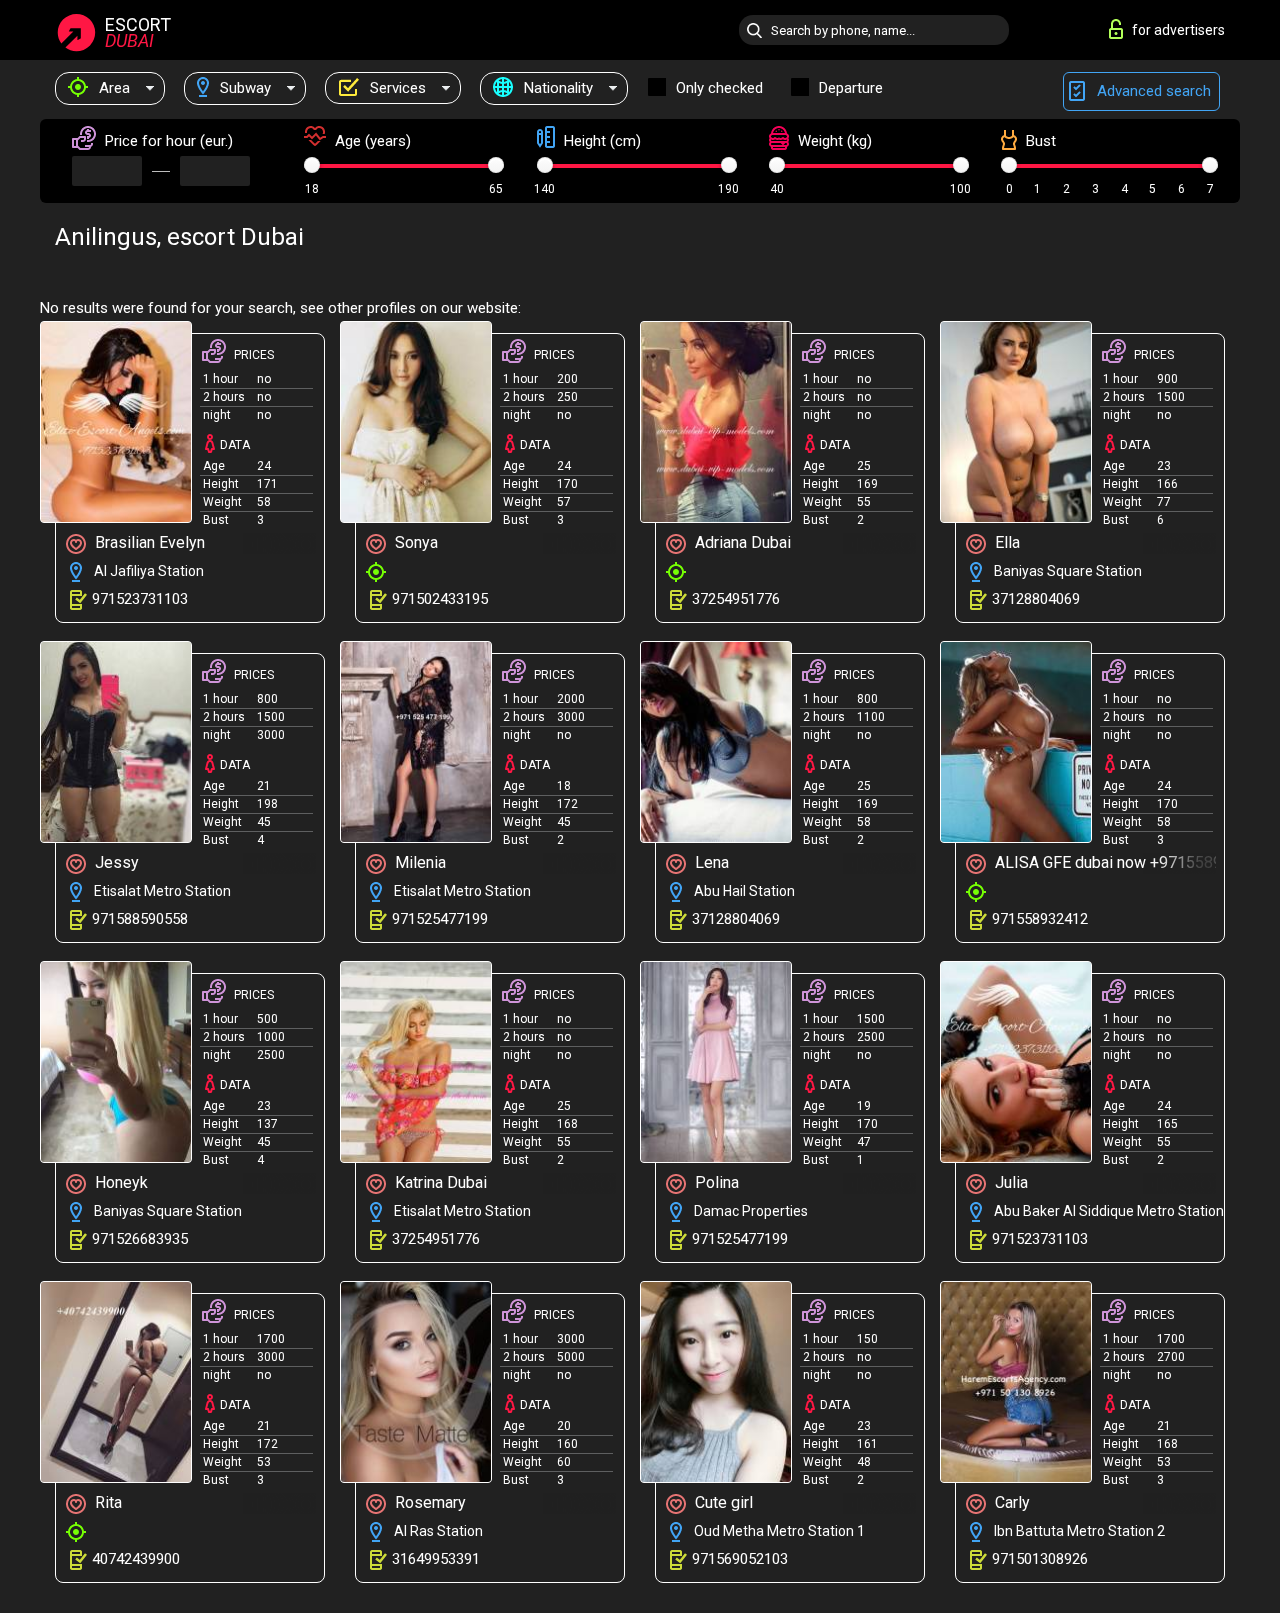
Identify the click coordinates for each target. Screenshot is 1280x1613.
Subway (243, 88)
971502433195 (440, 599)
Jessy (115, 862)
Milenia (418, 862)
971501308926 (1040, 1559)
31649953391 (436, 1559)
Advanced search (1152, 91)
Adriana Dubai (741, 542)
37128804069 (1036, 599)
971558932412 (1040, 919)
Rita (106, 1502)
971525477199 (440, 919)
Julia (1009, 1182)
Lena (710, 862)
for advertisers (1178, 30)
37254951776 (736, 599)
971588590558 (140, 919)
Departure (851, 88)
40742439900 (136, 1559)
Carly (1010, 1502)
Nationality (556, 88)
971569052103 (740, 1559)
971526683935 (140, 1239)
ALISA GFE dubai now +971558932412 (1107, 862)
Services (396, 88)
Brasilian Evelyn (148, 542)
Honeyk (119, 1182)
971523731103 (140, 599)
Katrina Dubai (439, 1182)
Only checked (719, 88)
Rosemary (428, 1502)
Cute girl (722, 1502)
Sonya (414, 542)
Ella (1005, 542)
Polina (715, 1182)
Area (112, 88)
